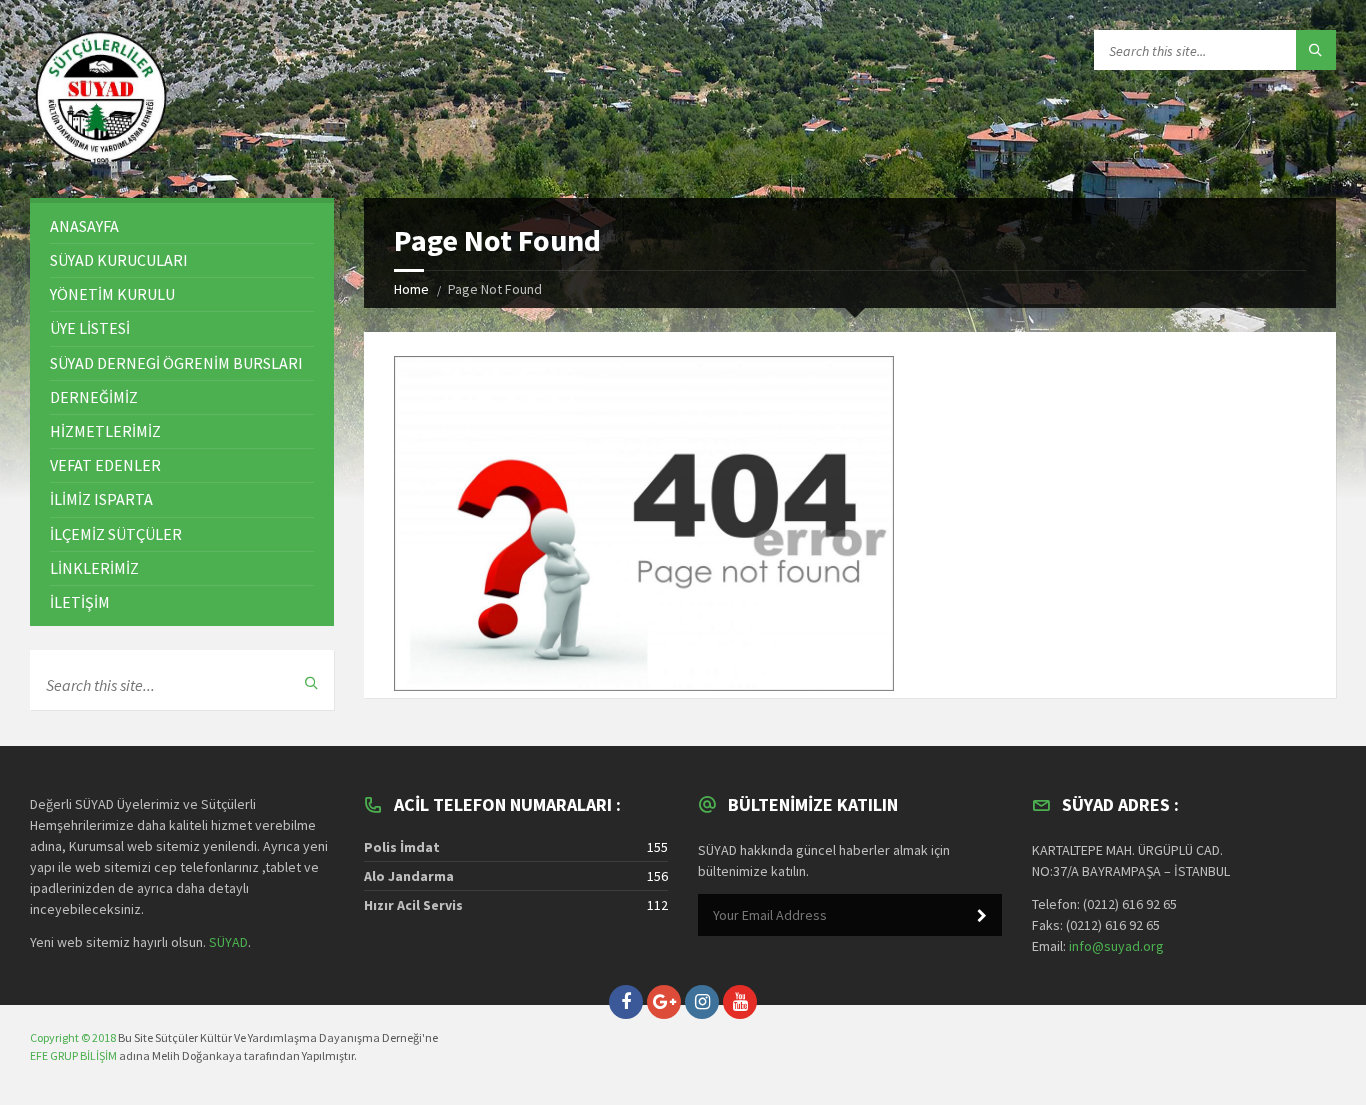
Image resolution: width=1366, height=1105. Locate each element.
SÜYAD (228, 942)
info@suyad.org (1116, 946)
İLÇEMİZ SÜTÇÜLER (116, 534)
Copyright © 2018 (73, 1037)
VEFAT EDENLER (105, 465)
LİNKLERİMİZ (94, 568)
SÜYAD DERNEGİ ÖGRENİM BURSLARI (176, 363)
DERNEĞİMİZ (94, 397)
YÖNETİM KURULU (112, 294)
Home (411, 289)
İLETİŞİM (80, 602)
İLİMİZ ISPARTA (101, 499)
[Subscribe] (982, 916)
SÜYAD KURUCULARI (119, 260)
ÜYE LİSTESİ (90, 328)
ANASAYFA (84, 226)
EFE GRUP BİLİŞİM (73, 1055)
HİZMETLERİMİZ (105, 431)
